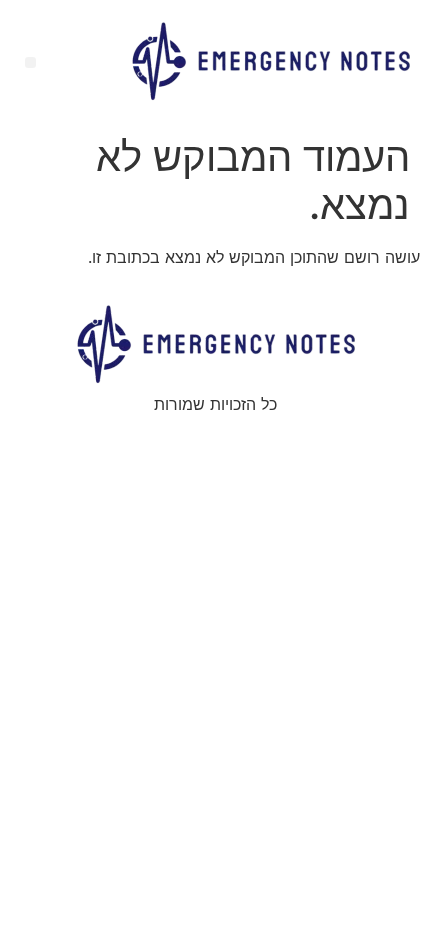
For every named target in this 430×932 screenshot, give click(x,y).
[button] (30, 62)
